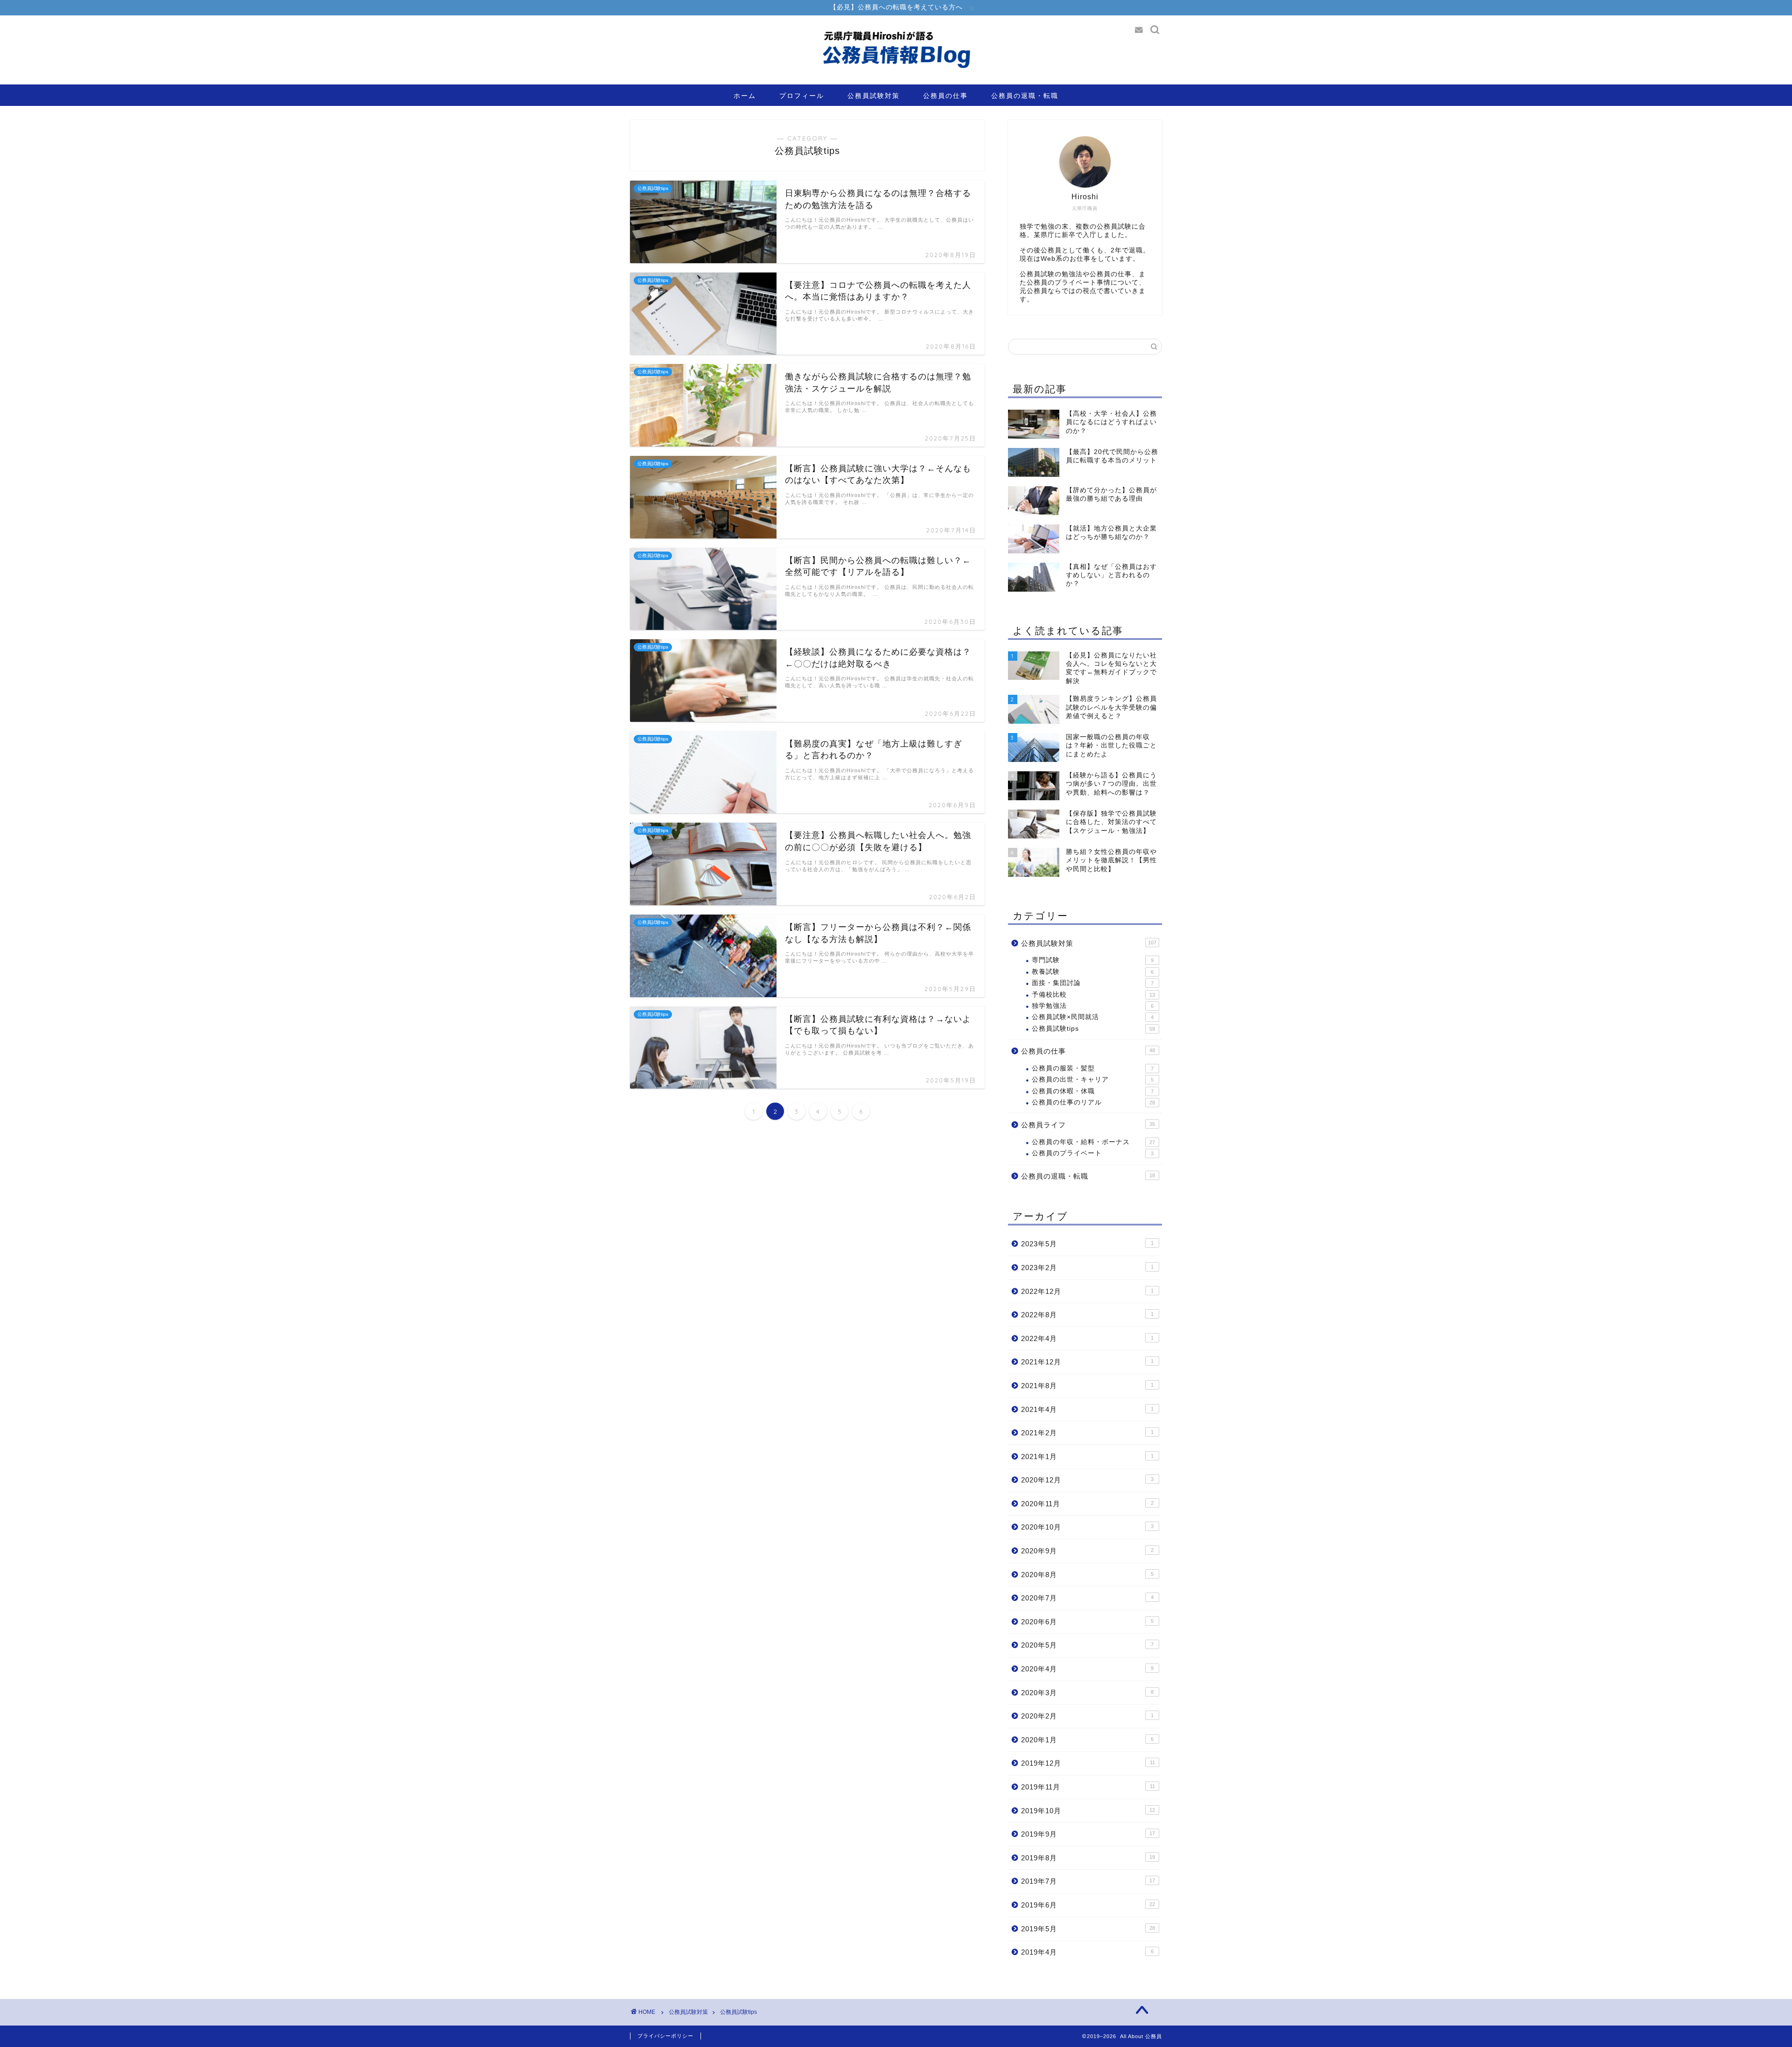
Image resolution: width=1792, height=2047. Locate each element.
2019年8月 (1088, 1858)
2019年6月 (1088, 1905)
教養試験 (1093, 972)
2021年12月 (1087, 1362)
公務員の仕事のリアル (1093, 1102)
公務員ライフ (1088, 1125)
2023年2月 (1087, 1268)
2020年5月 (1087, 1645)
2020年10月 (1087, 1527)
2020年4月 (1087, 1669)
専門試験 (1093, 960)
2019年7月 (1088, 1881)
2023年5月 (1087, 1244)
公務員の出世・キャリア (1093, 1079)
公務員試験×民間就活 (1093, 1017)
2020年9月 (1087, 1551)
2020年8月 (1087, 1575)
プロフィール (802, 96)
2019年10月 (1088, 1811)
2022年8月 (1087, 1315)
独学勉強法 (1093, 1006)
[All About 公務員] (896, 82)
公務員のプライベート (1093, 1153)
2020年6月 (1087, 1622)
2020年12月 (1087, 1480)
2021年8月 (1087, 1386)
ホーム (745, 96)
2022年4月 (1087, 1338)
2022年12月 (1087, 1291)
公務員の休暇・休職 (1093, 1091)
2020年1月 (1087, 1740)
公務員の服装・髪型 (1093, 1068)
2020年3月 (1087, 1693)
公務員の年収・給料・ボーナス (1093, 1142)
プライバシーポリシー (665, 2036)
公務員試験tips (1093, 1029)
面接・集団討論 (1093, 983)
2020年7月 (1087, 1598)
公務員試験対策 (874, 96)
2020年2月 (1087, 1716)
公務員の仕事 (945, 96)
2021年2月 (1087, 1433)
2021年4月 (1087, 1409)
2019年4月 (1087, 1952)
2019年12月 (1088, 1763)
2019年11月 (1088, 1787)
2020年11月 (1087, 1504)
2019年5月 (1088, 1929)
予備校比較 (1093, 995)
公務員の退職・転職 (1025, 96)
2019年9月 (1088, 1834)
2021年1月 (1087, 1457)
